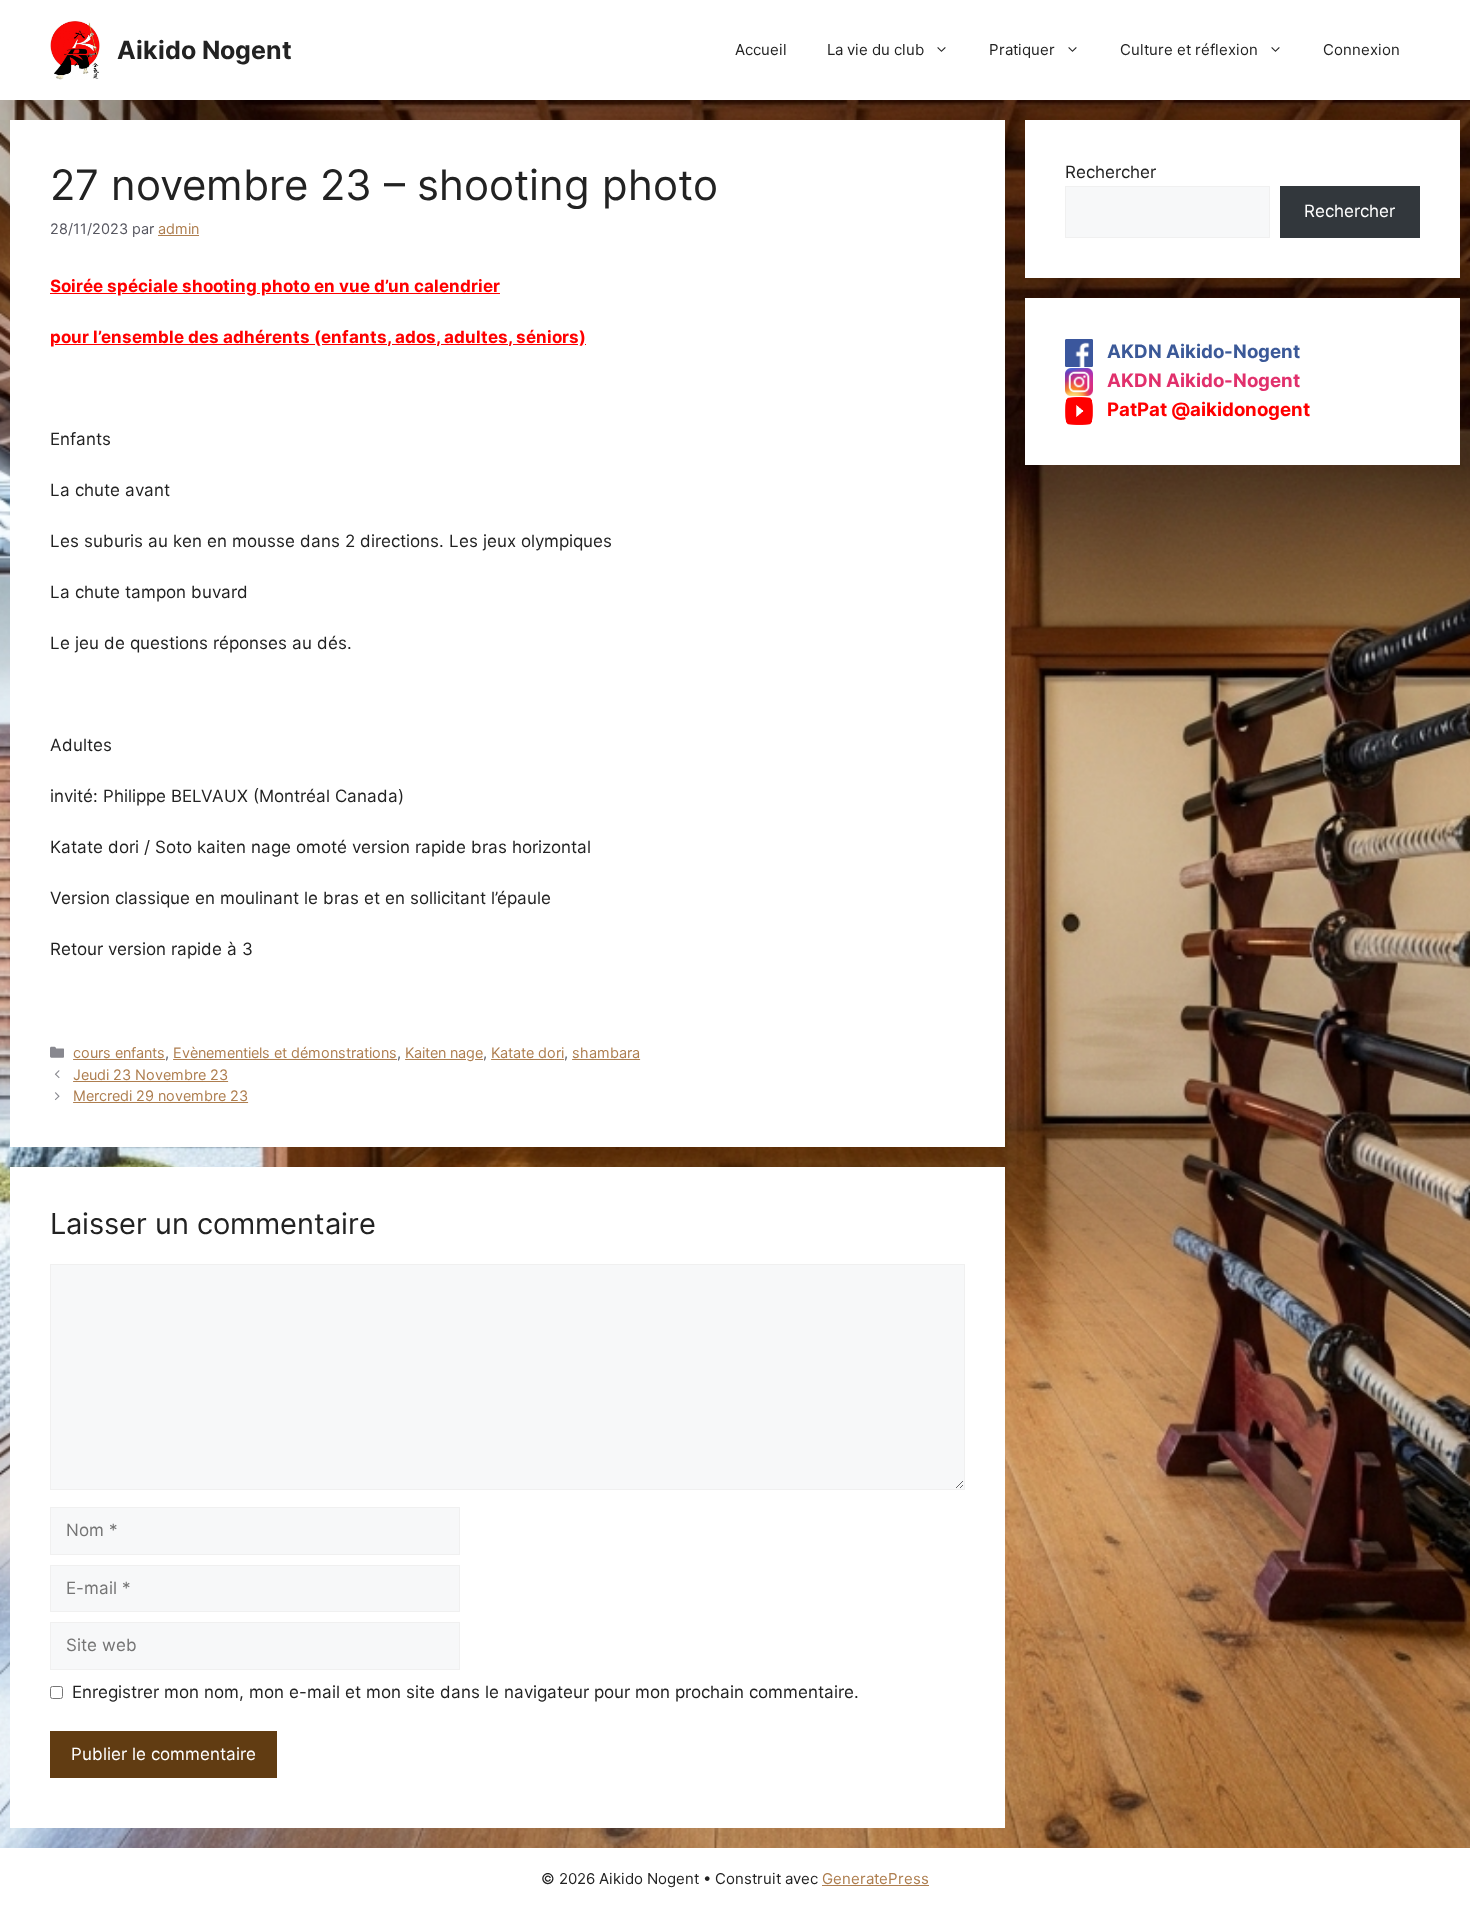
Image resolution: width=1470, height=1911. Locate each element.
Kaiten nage (444, 1052)
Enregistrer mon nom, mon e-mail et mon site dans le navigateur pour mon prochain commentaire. (465, 1692)
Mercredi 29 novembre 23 (160, 1095)
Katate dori (527, 1052)
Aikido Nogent (204, 50)
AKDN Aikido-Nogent (1201, 351)
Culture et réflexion (1189, 49)
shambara (606, 1052)
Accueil (761, 49)
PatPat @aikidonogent (1206, 409)
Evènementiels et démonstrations (285, 1052)
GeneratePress (875, 1878)
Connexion (1361, 49)
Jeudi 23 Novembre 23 (150, 1074)
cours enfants (119, 1052)
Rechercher (1110, 172)
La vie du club (875, 49)
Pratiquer (1022, 49)
